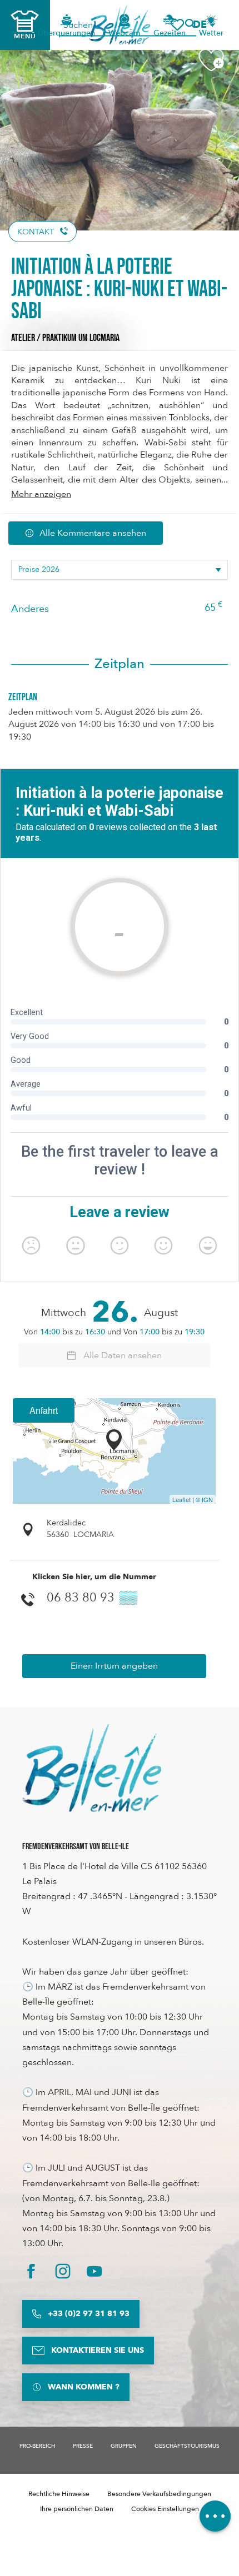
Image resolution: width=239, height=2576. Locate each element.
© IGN (204, 1499)
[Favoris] (177, 25)
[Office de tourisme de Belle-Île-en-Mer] (92, 1768)
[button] (203, 25)
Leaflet (181, 1499)
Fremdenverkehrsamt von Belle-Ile (76, 1847)
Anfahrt (44, 1410)
